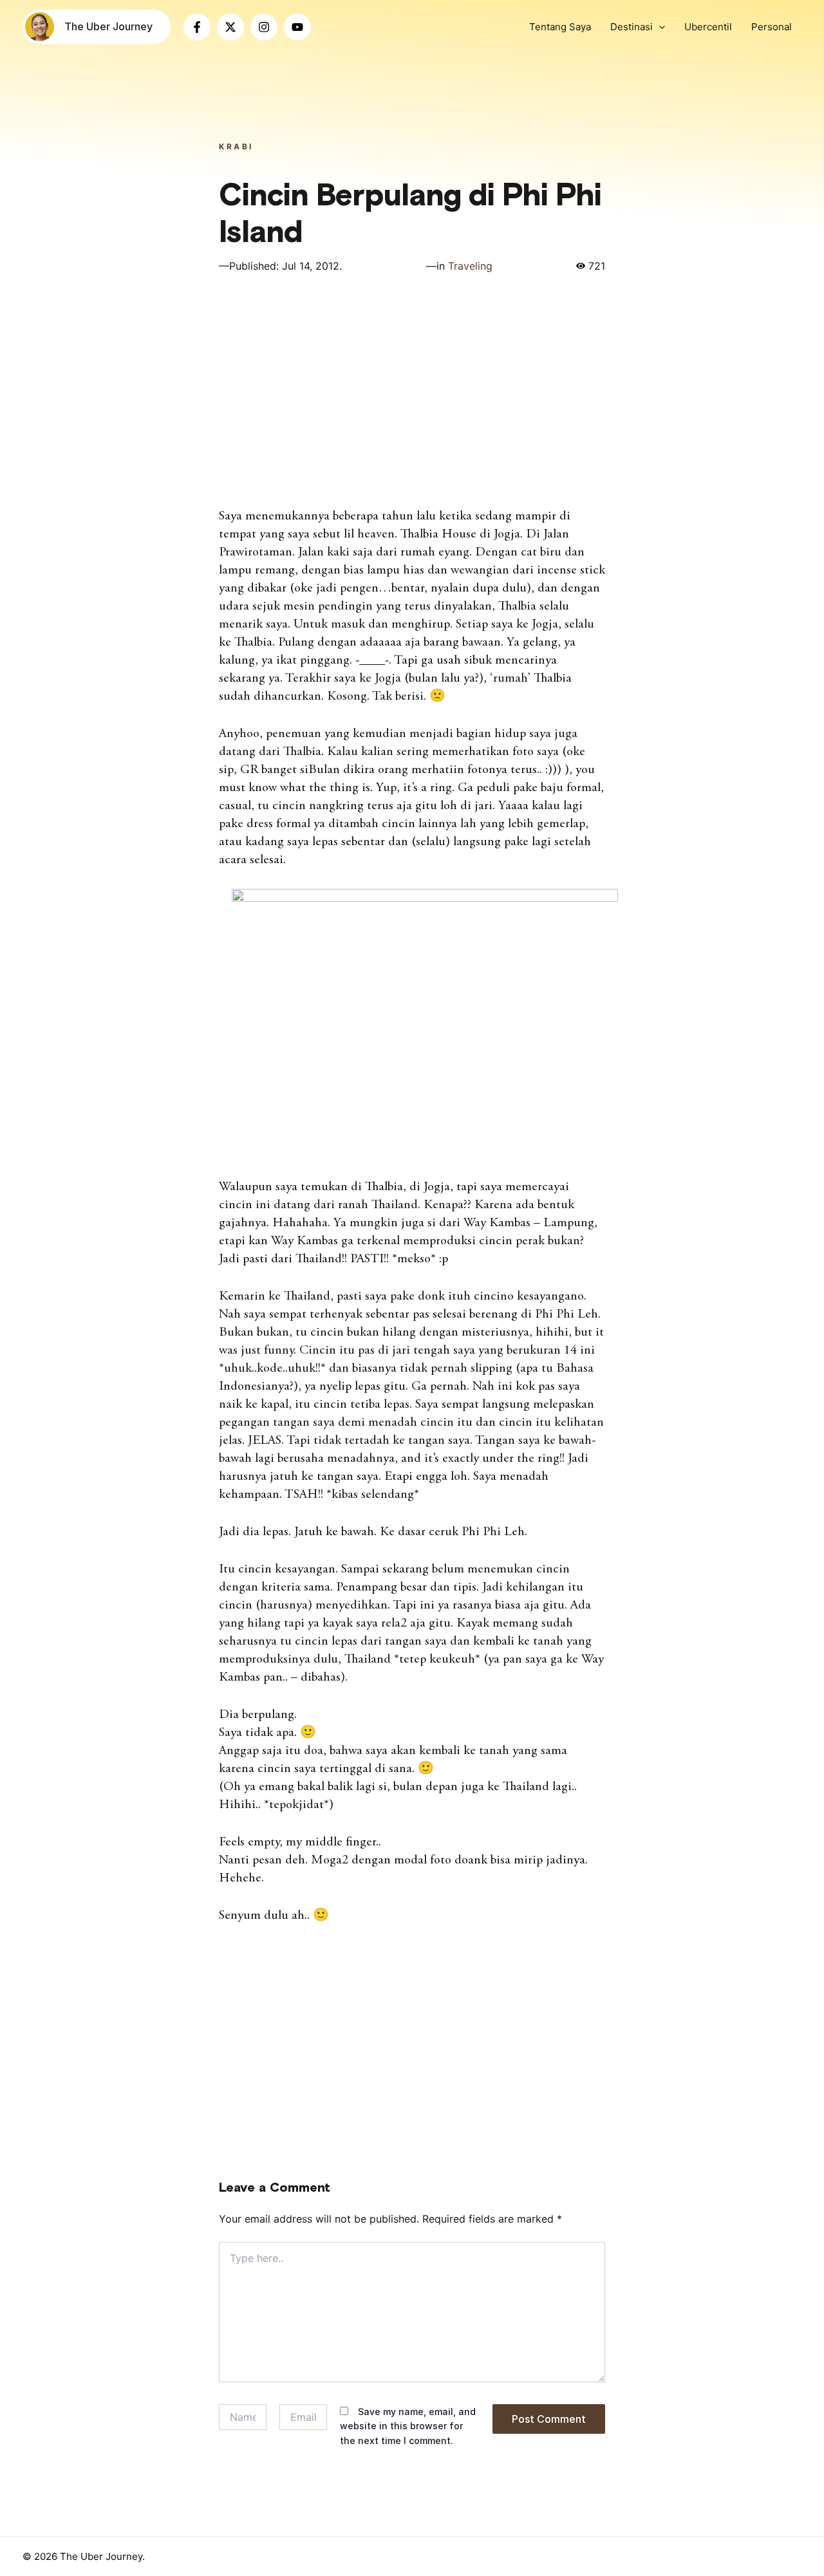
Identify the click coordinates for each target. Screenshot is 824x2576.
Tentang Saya (560, 27)
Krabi (236, 146)
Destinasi (632, 27)
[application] (659, 27)
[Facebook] (197, 27)
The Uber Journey (108, 26)
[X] (230, 27)
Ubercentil (708, 27)
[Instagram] (264, 27)
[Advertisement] (412, 395)
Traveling (470, 266)
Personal (772, 27)
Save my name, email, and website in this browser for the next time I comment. (408, 2426)
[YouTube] (297, 27)
